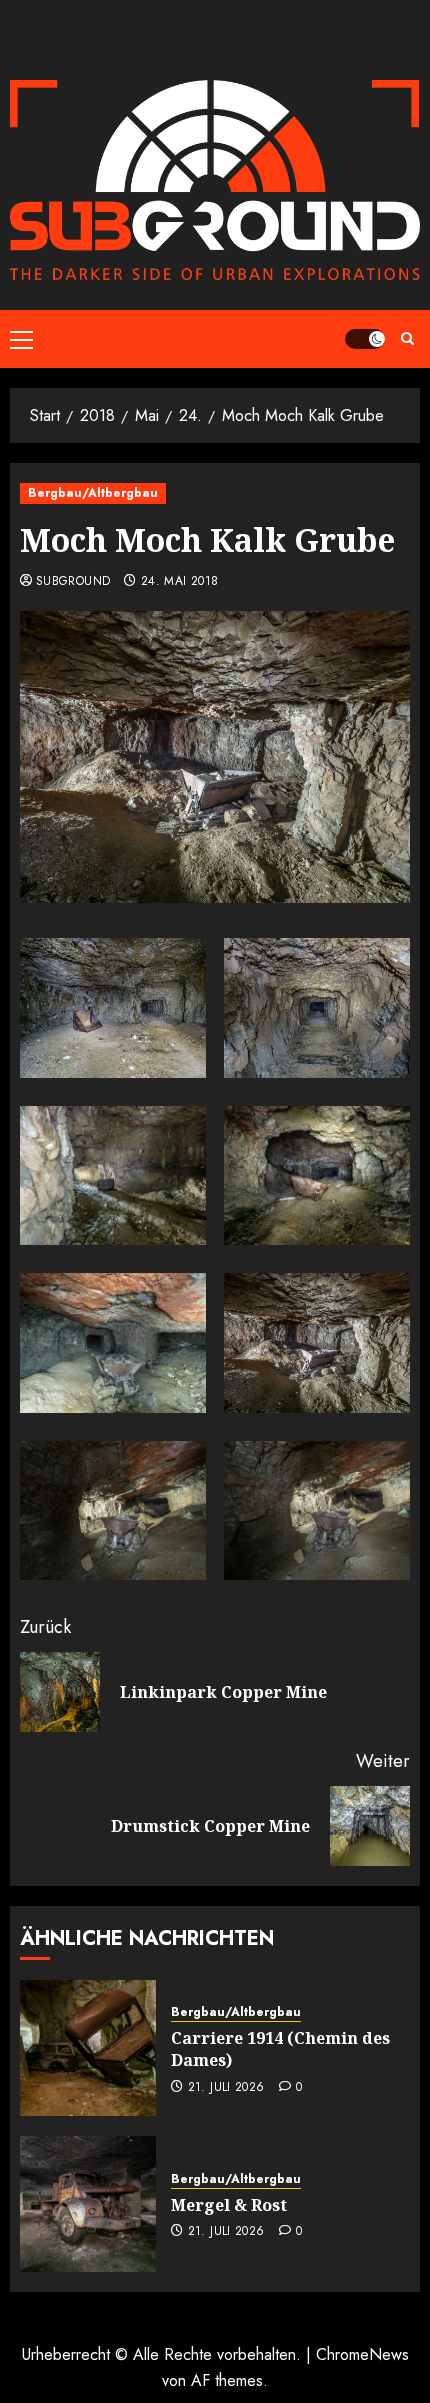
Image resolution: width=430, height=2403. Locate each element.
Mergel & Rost (229, 2205)
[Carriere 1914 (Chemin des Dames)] (88, 2048)
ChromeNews (362, 2354)
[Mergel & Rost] (88, 2204)
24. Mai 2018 (179, 582)
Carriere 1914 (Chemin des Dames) (280, 2049)
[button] (21, 339)
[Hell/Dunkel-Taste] (365, 339)
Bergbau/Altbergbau (93, 493)
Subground (73, 582)
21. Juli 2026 (226, 2088)
